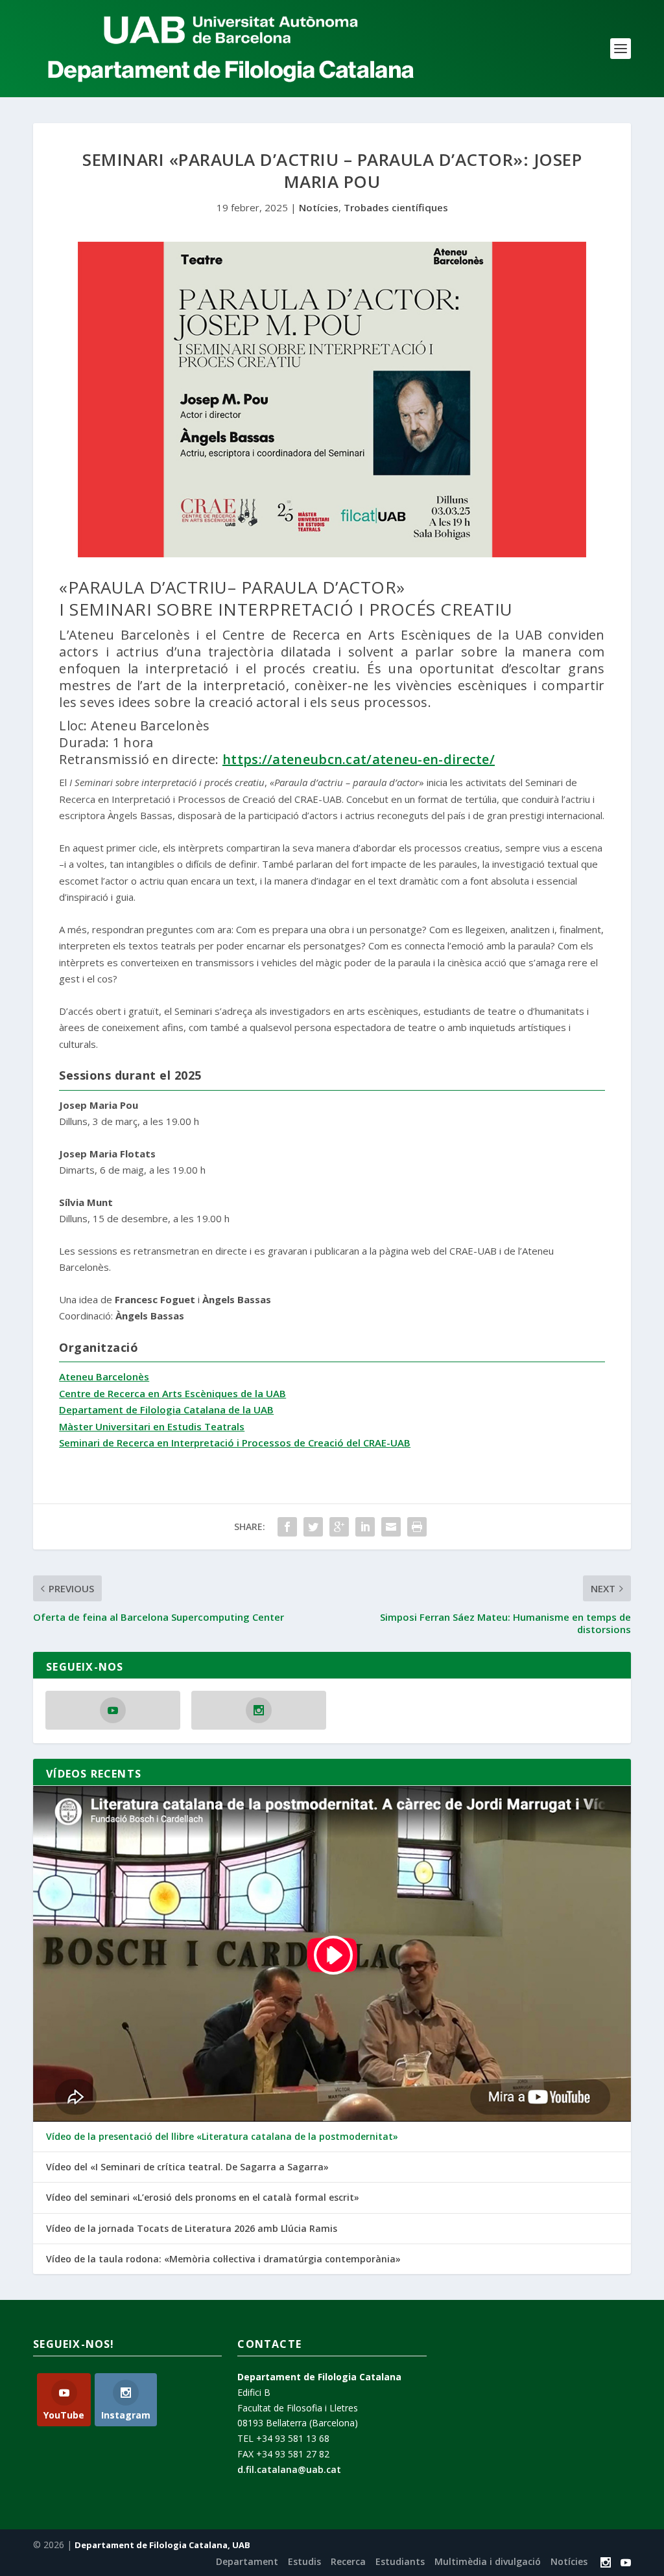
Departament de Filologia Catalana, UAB (162, 2545)
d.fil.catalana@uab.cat (289, 2469)
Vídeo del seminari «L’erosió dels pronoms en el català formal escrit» (203, 2198)
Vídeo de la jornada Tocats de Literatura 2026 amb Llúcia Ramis (192, 2229)
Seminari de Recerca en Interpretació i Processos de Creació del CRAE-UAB (235, 1443)
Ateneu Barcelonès (104, 1376)
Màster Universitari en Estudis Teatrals (152, 1426)
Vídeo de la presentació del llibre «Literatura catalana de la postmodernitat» (222, 2137)
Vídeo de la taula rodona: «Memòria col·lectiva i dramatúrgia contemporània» (223, 2259)
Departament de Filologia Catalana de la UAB (166, 1410)
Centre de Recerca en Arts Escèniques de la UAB (172, 1393)
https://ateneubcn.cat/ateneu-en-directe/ (359, 759)
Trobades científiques (396, 207)
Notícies (319, 207)
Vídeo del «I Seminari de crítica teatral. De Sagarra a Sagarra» (187, 2167)
